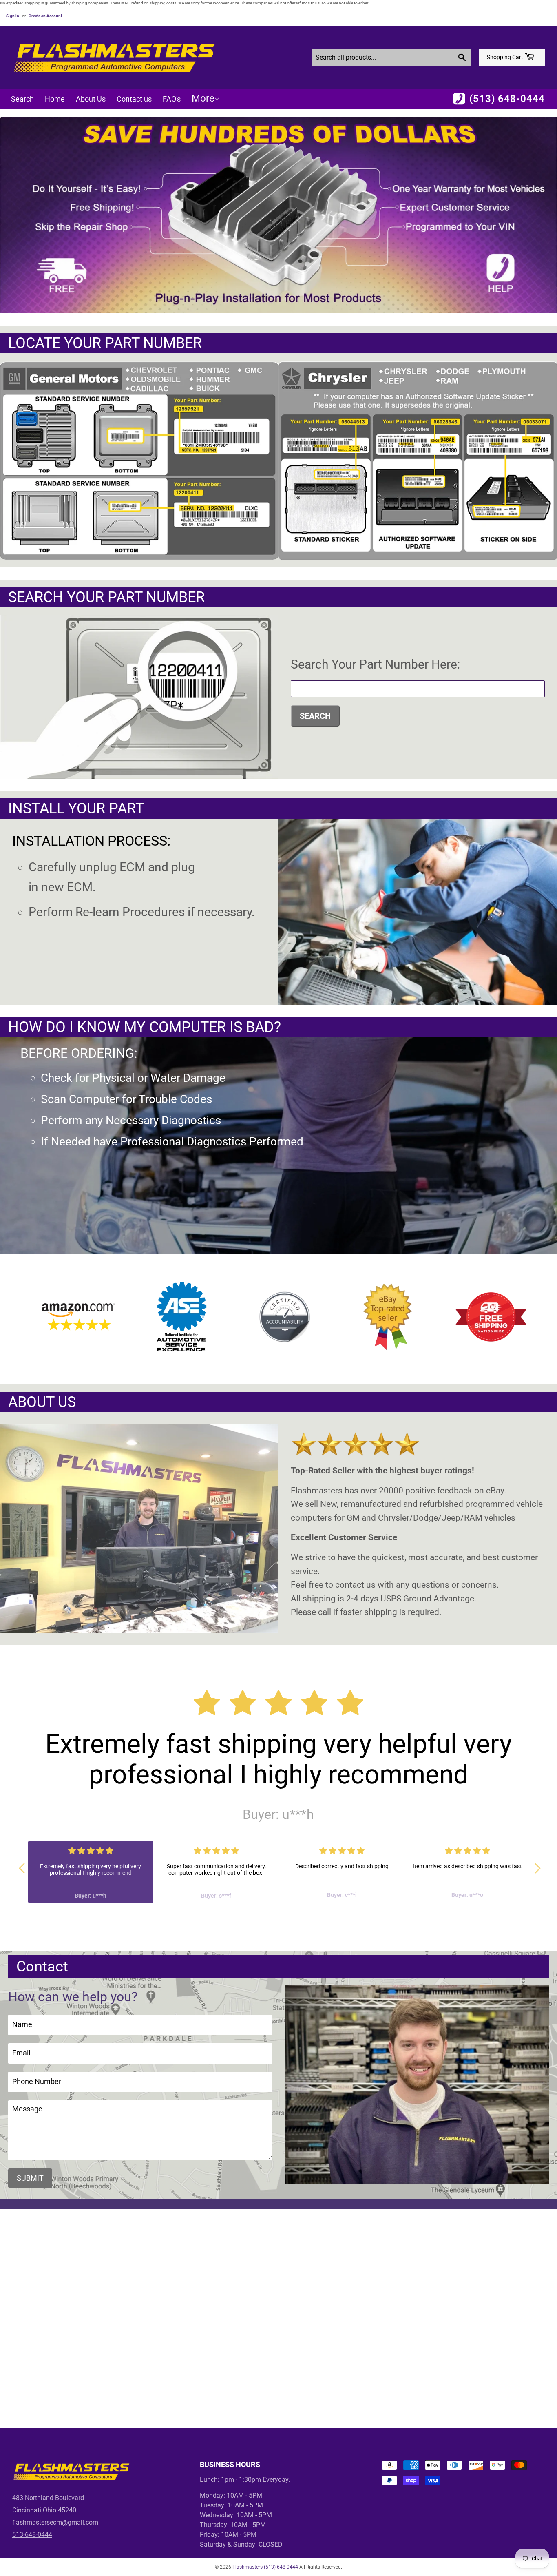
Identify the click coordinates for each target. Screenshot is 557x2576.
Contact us (134, 99)
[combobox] (391, 58)
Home (55, 99)
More (203, 98)
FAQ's (172, 99)
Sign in (13, 16)
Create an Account (45, 16)
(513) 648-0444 (507, 99)
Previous (22, 1865)
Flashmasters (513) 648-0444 (266, 2567)
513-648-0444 (32, 2535)
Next (535, 1865)
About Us (91, 99)
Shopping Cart (506, 57)
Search (22, 99)
